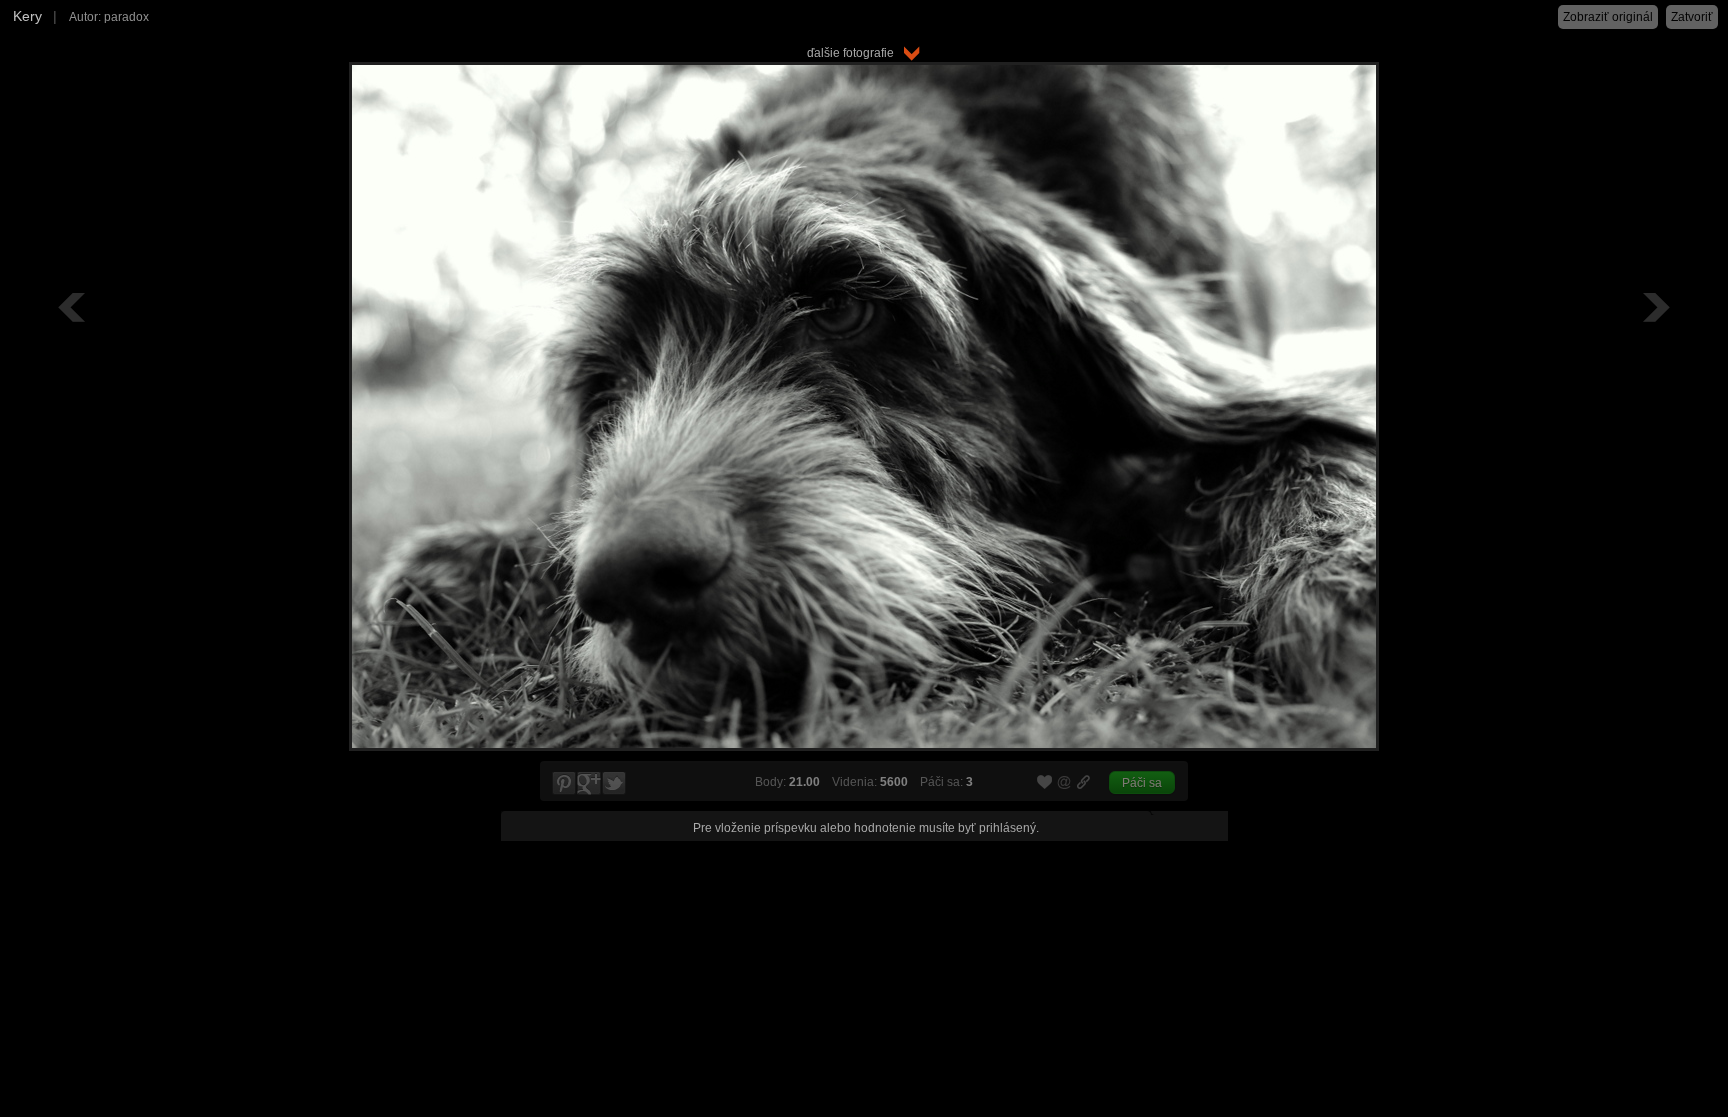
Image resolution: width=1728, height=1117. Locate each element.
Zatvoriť (1692, 17)
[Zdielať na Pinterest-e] (563, 784)
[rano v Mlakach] (1654, 307)
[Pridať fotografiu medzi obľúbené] (1045, 783)
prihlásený (1007, 828)
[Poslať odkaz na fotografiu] (1065, 785)
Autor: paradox (109, 17)
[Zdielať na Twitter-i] (615, 784)
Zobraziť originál (1608, 17)
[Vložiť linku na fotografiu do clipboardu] (1084, 782)
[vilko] (74, 307)
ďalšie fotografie (855, 53)
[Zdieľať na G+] (589, 784)
